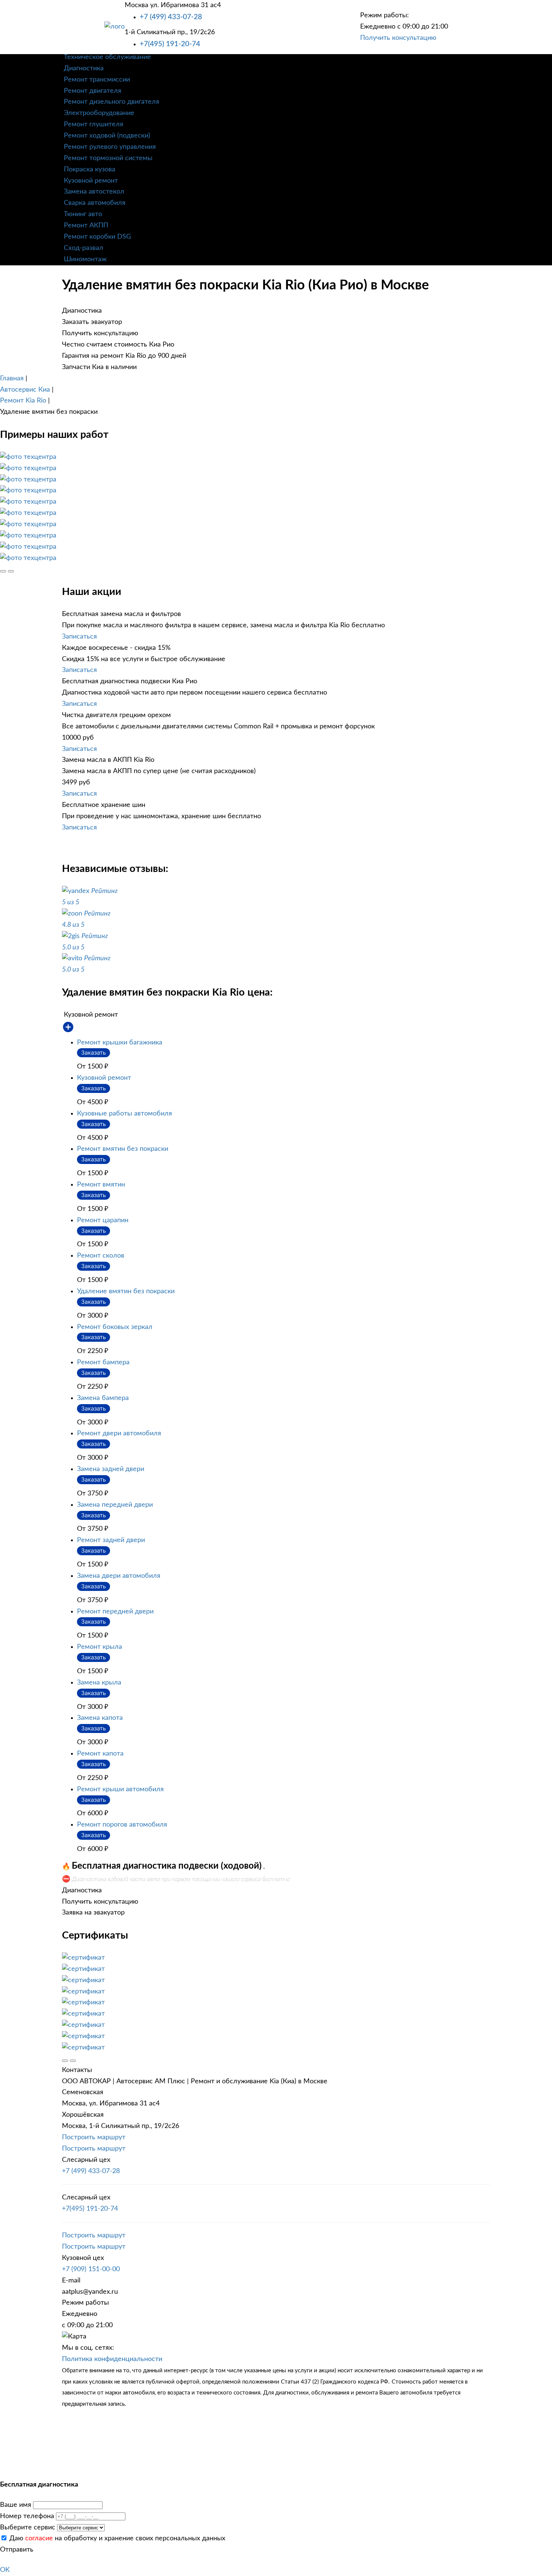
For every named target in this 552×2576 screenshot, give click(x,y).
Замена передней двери (115, 1505)
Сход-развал (84, 248)
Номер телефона (27, 2516)
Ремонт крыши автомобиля (120, 1789)
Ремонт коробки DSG (97, 237)
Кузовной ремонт (91, 181)
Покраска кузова (90, 170)
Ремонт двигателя (93, 91)
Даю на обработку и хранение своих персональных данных (116, 2538)
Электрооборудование (99, 113)
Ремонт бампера (103, 1362)
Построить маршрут (94, 2137)
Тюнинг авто (83, 214)
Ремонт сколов (101, 1256)
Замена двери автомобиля (119, 1576)
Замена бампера (103, 1398)
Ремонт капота (100, 1754)
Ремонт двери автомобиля (119, 1433)
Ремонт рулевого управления (110, 147)
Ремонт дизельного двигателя (112, 102)
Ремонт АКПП (86, 226)
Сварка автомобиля (95, 203)
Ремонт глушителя (94, 124)
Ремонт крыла (100, 1647)
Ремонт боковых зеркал (115, 1327)
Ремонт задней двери (111, 1540)
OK (5, 2570)
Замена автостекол (94, 192)
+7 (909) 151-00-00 (91, 2269)
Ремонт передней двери (115, 1612)
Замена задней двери (111, 1469)
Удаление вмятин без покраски (126, 1291)
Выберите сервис (28, 2528)
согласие (39, 2538)
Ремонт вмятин (101, 1185)
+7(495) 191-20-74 (170, 44)
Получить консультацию (398, 38)
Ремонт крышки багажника (120, 1043)
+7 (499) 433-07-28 (171, 17)
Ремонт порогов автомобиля (122, 1825)
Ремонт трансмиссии (97, 80)
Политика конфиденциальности (112, 2359)
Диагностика (84, 68)
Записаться (79, 637)
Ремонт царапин (103, 1220)
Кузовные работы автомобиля (124, 1114)
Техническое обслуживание (107, 57)
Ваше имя (16, 2505)
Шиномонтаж (85, 259)
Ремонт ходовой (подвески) (107, 136)
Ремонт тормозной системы (108, 158)
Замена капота (100, 1718)
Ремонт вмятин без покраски (123, 1149)
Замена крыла (99, 1683)
